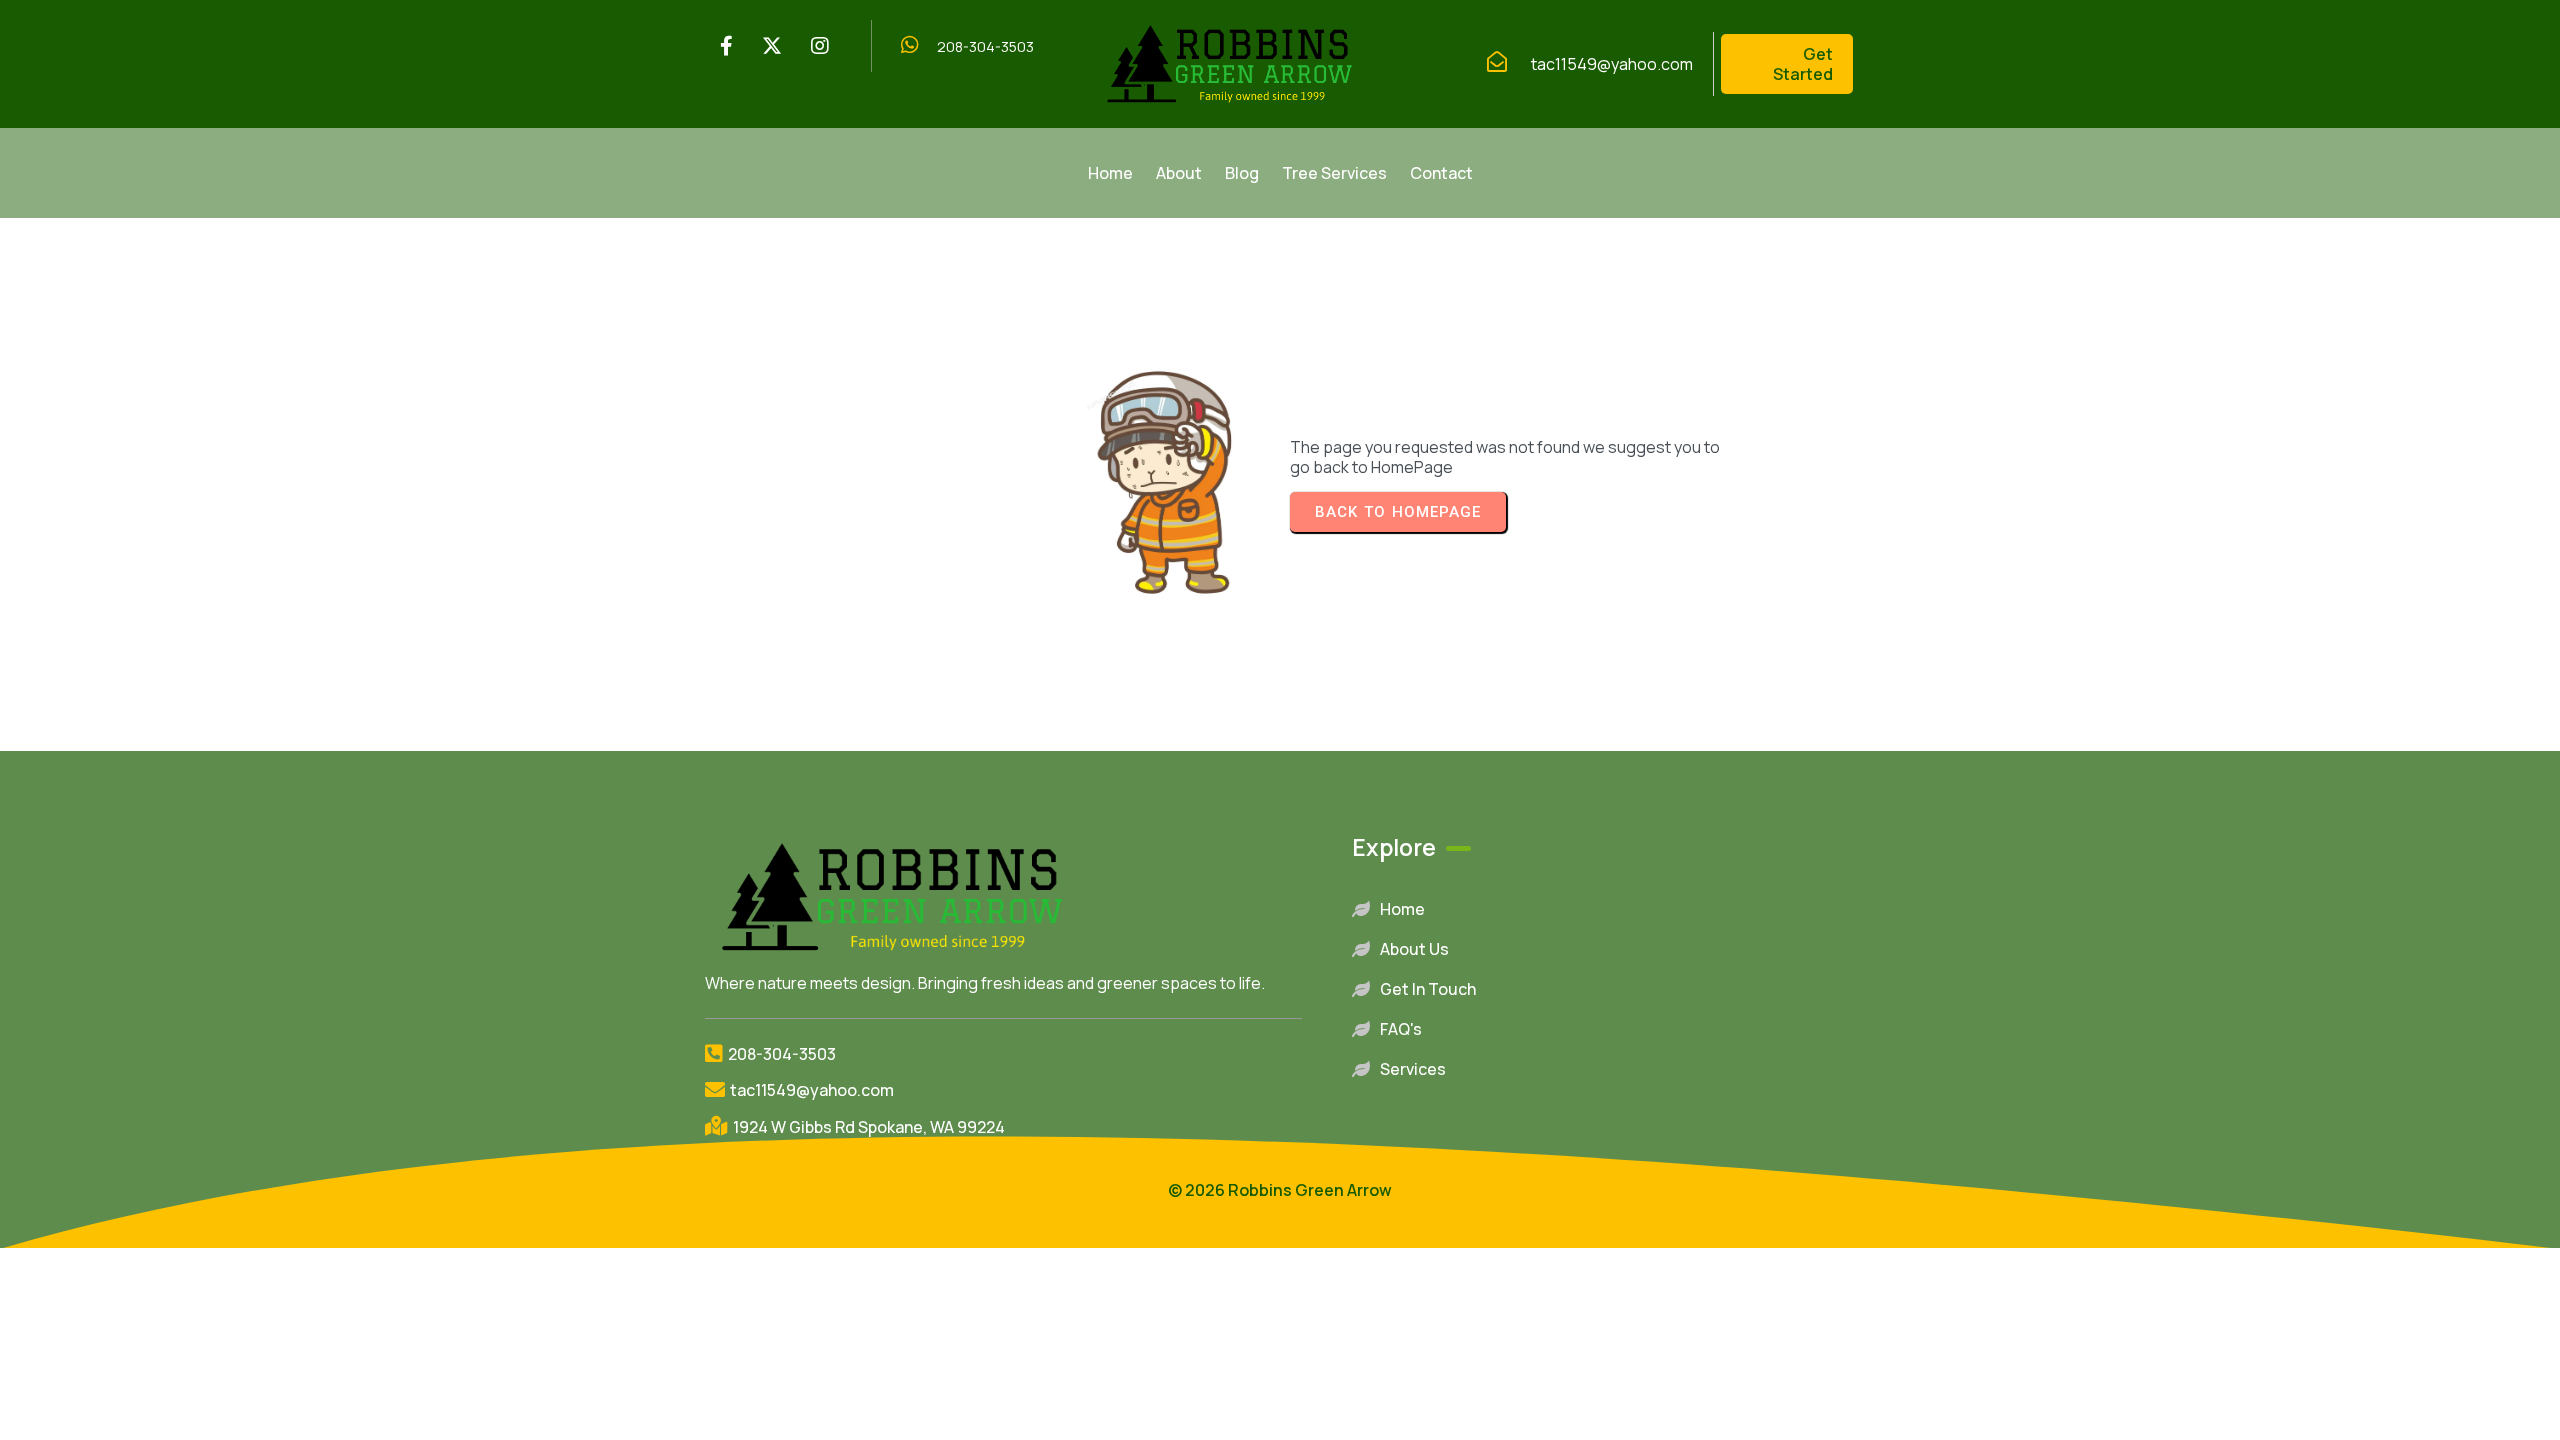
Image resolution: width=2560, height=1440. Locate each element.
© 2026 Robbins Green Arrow (1280, 1190)
